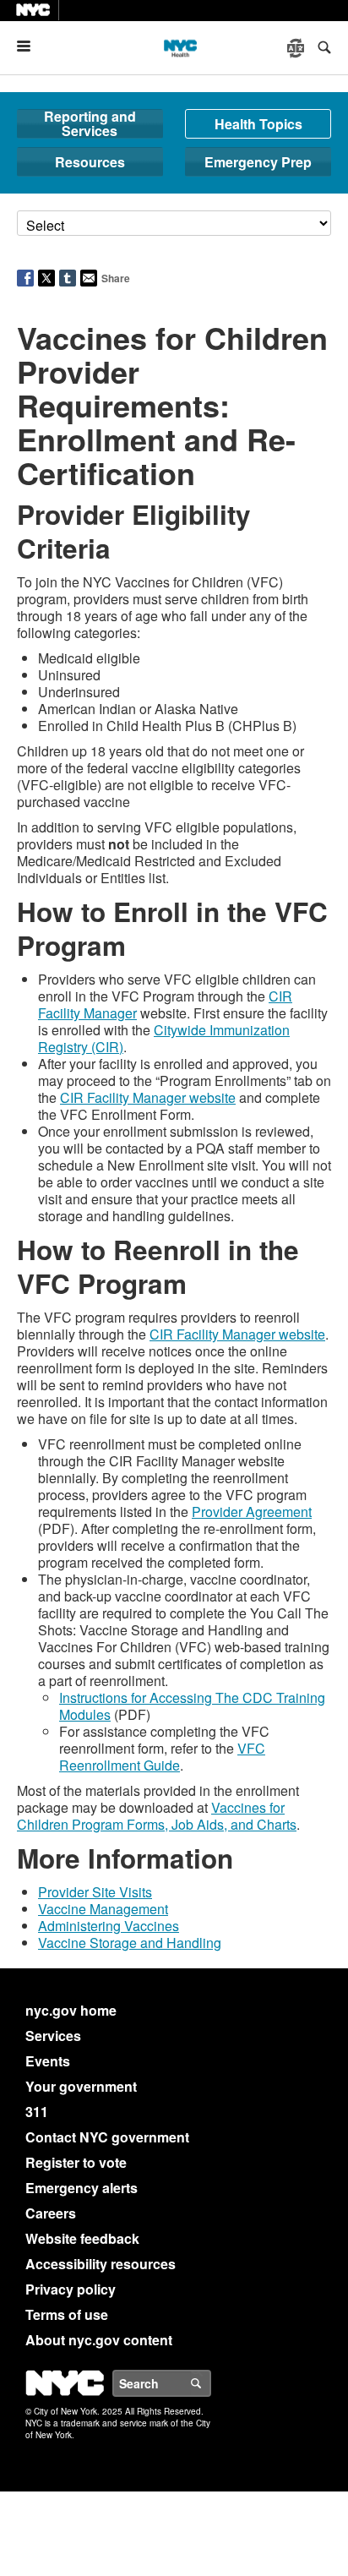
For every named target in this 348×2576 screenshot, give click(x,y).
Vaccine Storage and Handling (130, 1943)
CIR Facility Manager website (148, 1097)
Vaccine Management (103, 1909)
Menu (30, 46)
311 (37, 2112)
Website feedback (82, 2238)
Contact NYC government (107, 2137)
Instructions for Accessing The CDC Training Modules (192, 1706)
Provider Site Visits (95, 1892)
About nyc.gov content (99, 2340)
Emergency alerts (82, 2188)
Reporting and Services (90, 124)
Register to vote (76, 2162)
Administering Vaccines (109, 1926)
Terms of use (67, 2314)
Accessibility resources (101, 2264)
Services (53, 2036)
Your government (81, 2086)
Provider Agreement (252, 1512)
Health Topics (258, 124)
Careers (51, 2213)
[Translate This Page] (297, 48)
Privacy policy (71, 2289)
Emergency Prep (258, 162)
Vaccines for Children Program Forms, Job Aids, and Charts (157, 1816)
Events (48, 2061)
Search (210, 2383)
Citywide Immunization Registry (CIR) (164, 1038)
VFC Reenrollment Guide (162, 1757)
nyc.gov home (71, 2010)
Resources (90, 162)
